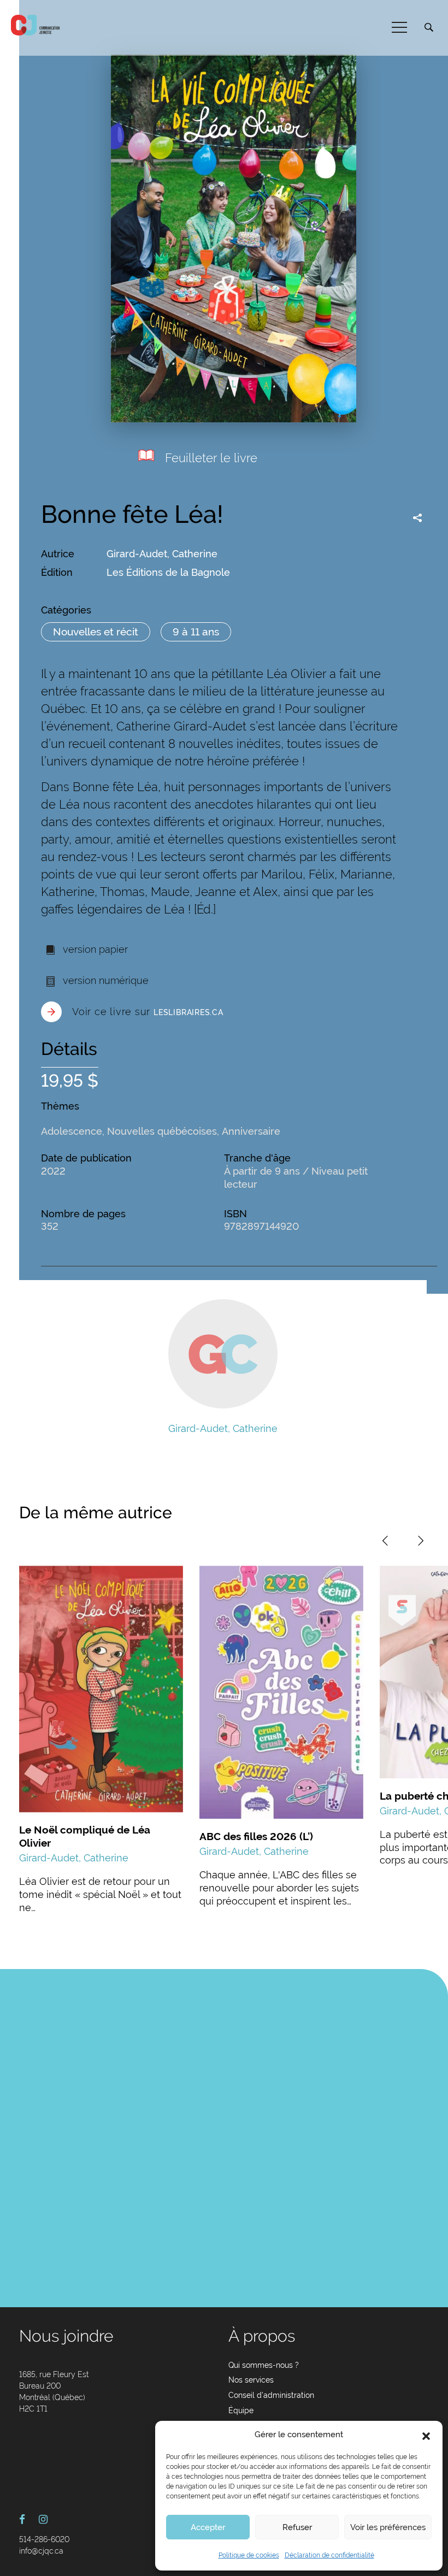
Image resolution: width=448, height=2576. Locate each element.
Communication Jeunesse (36, 25)
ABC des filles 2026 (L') (256, 1836)
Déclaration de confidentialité (329, 2555)
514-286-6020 (44, 2539)
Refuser (297, 2527)
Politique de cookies (249, 2555)
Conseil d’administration (271, 2395)
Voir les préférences (388, 2527)
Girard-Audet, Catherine (162, 554)
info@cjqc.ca (41, 2551)
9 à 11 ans (196, 632)
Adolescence (72, 1131)
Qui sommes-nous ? (264, 2365)
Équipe (241, 2410)
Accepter (208, 2527)
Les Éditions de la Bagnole (168, 572)
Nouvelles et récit (96, 632)
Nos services (251, 2380)
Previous (385, 1541)
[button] (426, 2435)
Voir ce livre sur (148, 1012)
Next (421, 1541)
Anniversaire (251, 1131)
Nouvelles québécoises (162, 1131)
